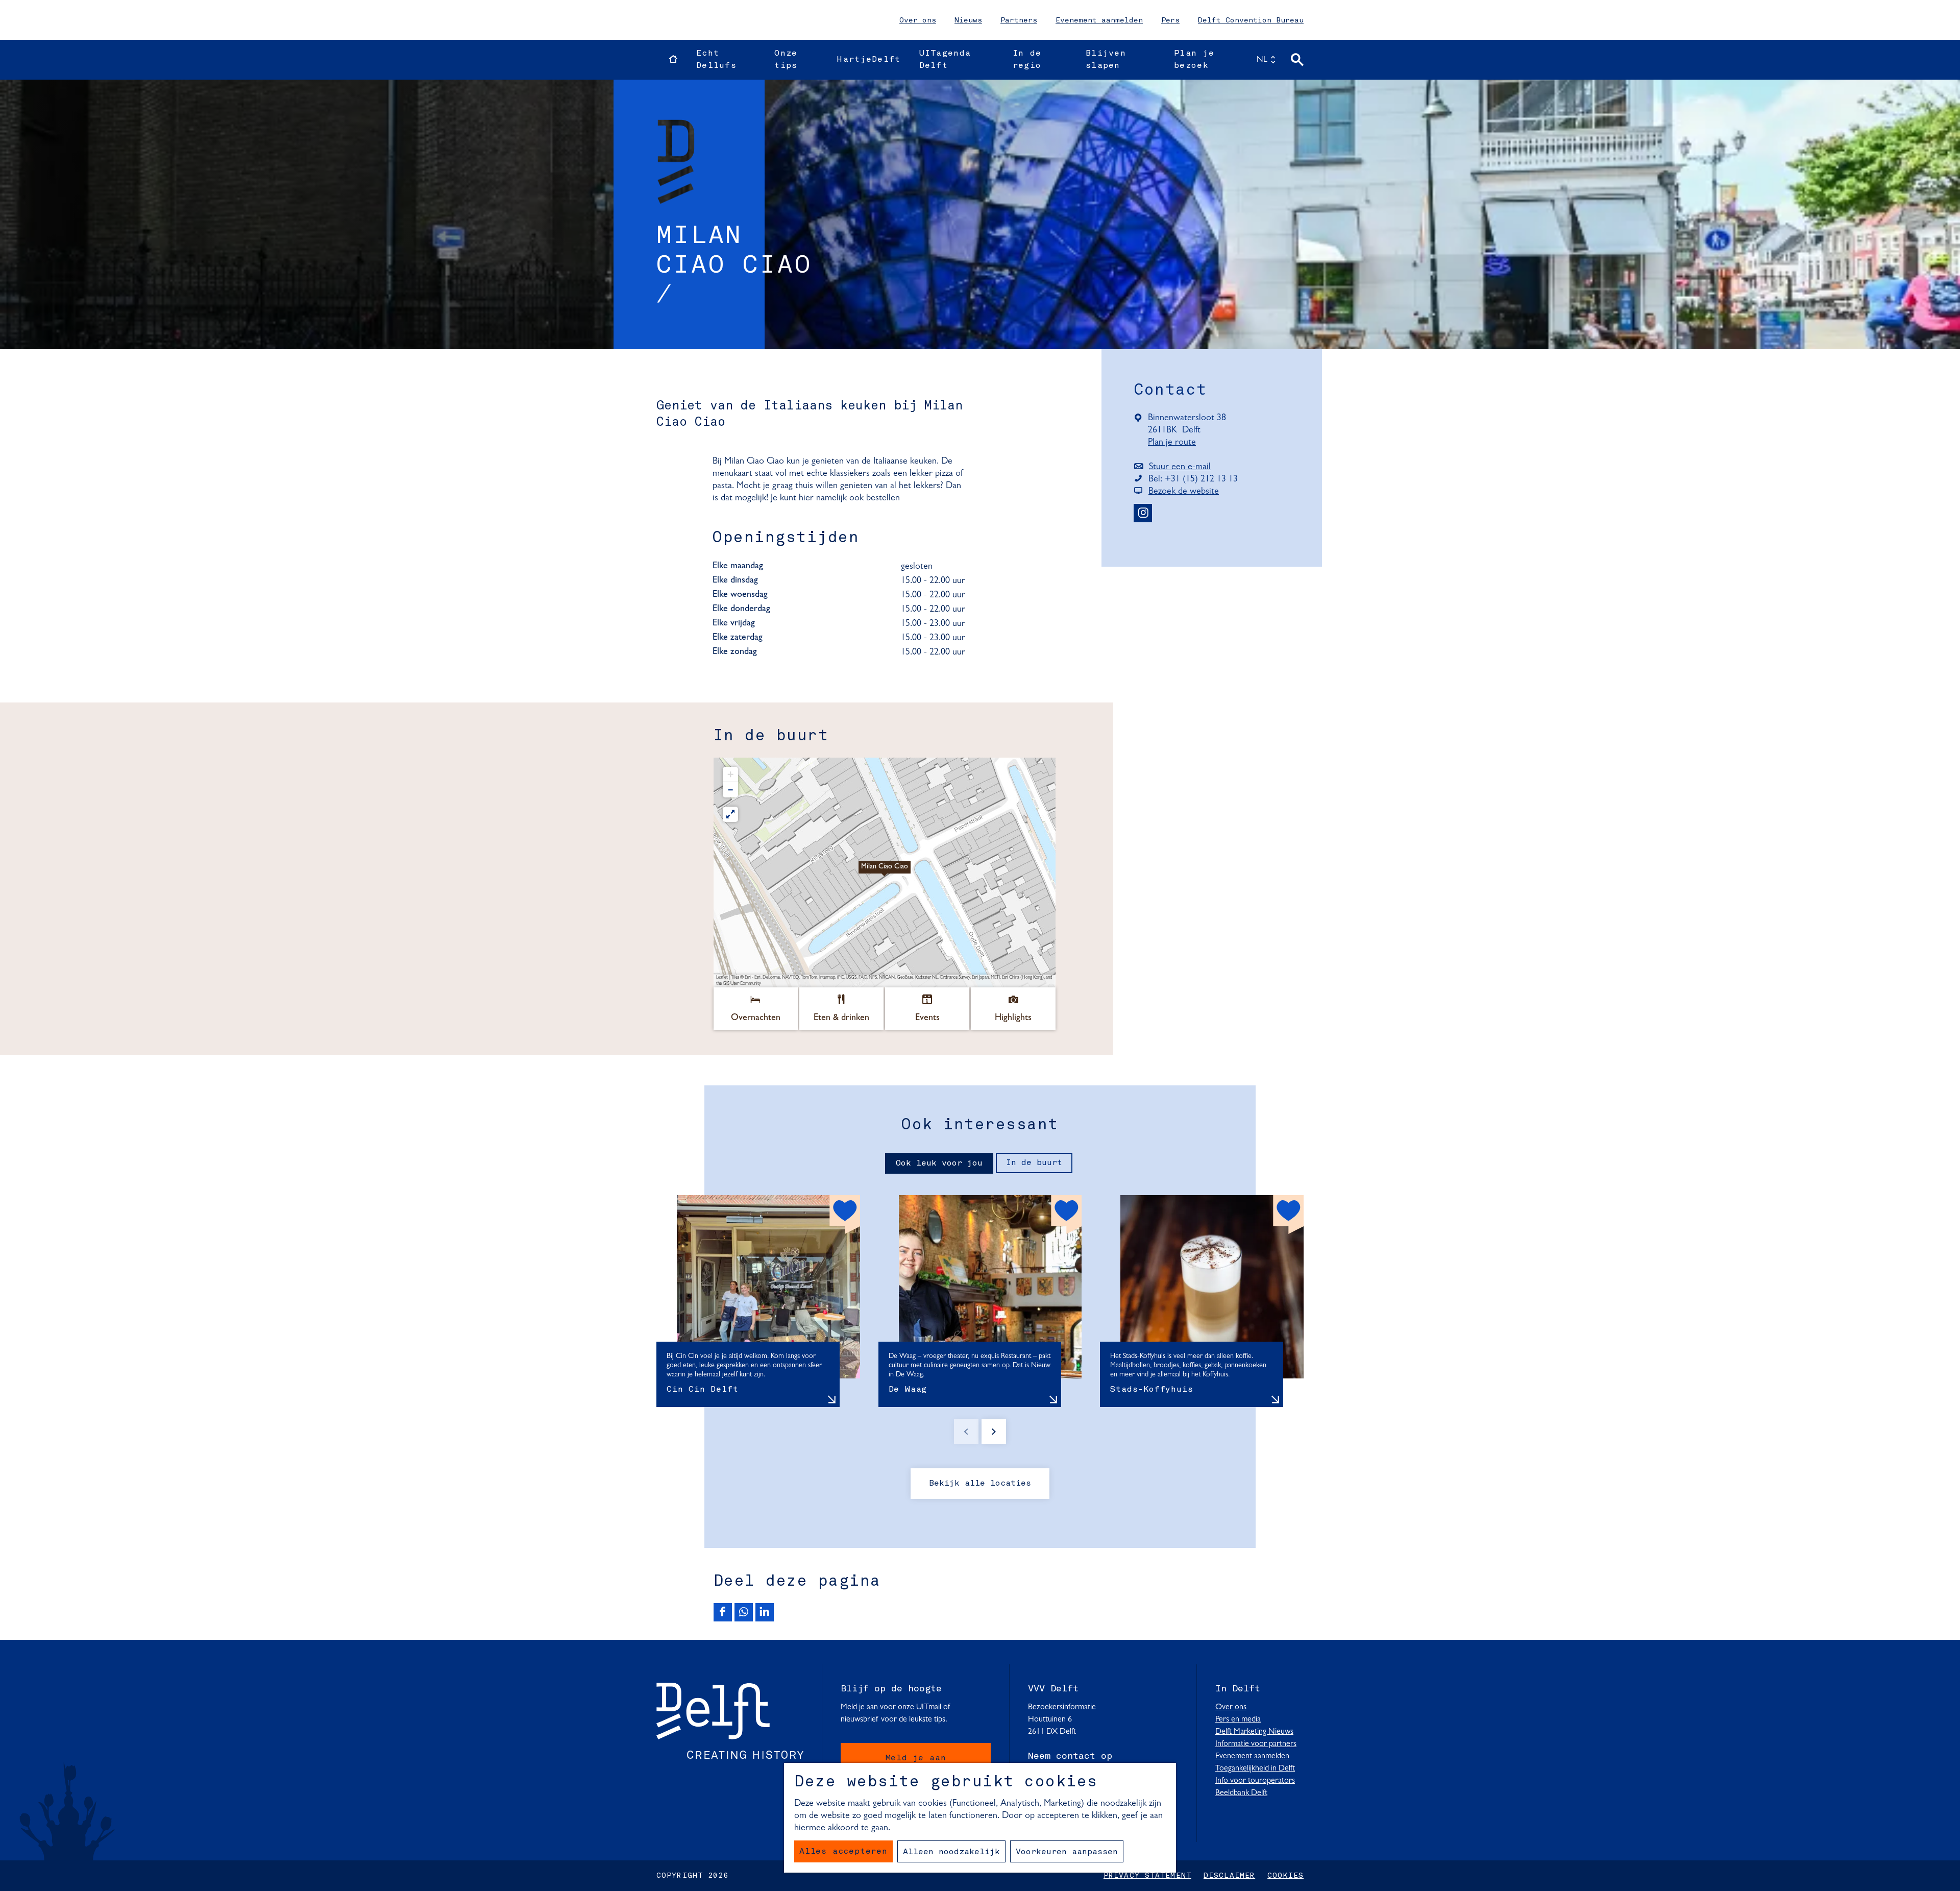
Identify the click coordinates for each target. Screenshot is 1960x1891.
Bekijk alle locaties (980, 1484)
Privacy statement (1147, 1876)
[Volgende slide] (994, 1432)
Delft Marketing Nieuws (1254, 1732)
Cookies (1285, 1876)
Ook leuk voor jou (939, 1163)
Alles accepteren (843, 1852)
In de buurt (1034, 1163)
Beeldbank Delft (1241, 1793)
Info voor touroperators (1255, 1781)
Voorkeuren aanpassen (1067, 1852)
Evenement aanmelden (1099, 20)
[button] (885, 872)
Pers (1170, 20)
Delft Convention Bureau (1251, 20)
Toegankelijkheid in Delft (1255, 1768)
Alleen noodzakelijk (951, 1852)
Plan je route (1175, 443)
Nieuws (968, 20)
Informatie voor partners (1256, 1744)
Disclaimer (1229, 1876)
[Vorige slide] (966, 1432)
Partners (1019, 20)
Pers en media (1238, 1719)
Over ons (918, 20)
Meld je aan (916, 1758)
